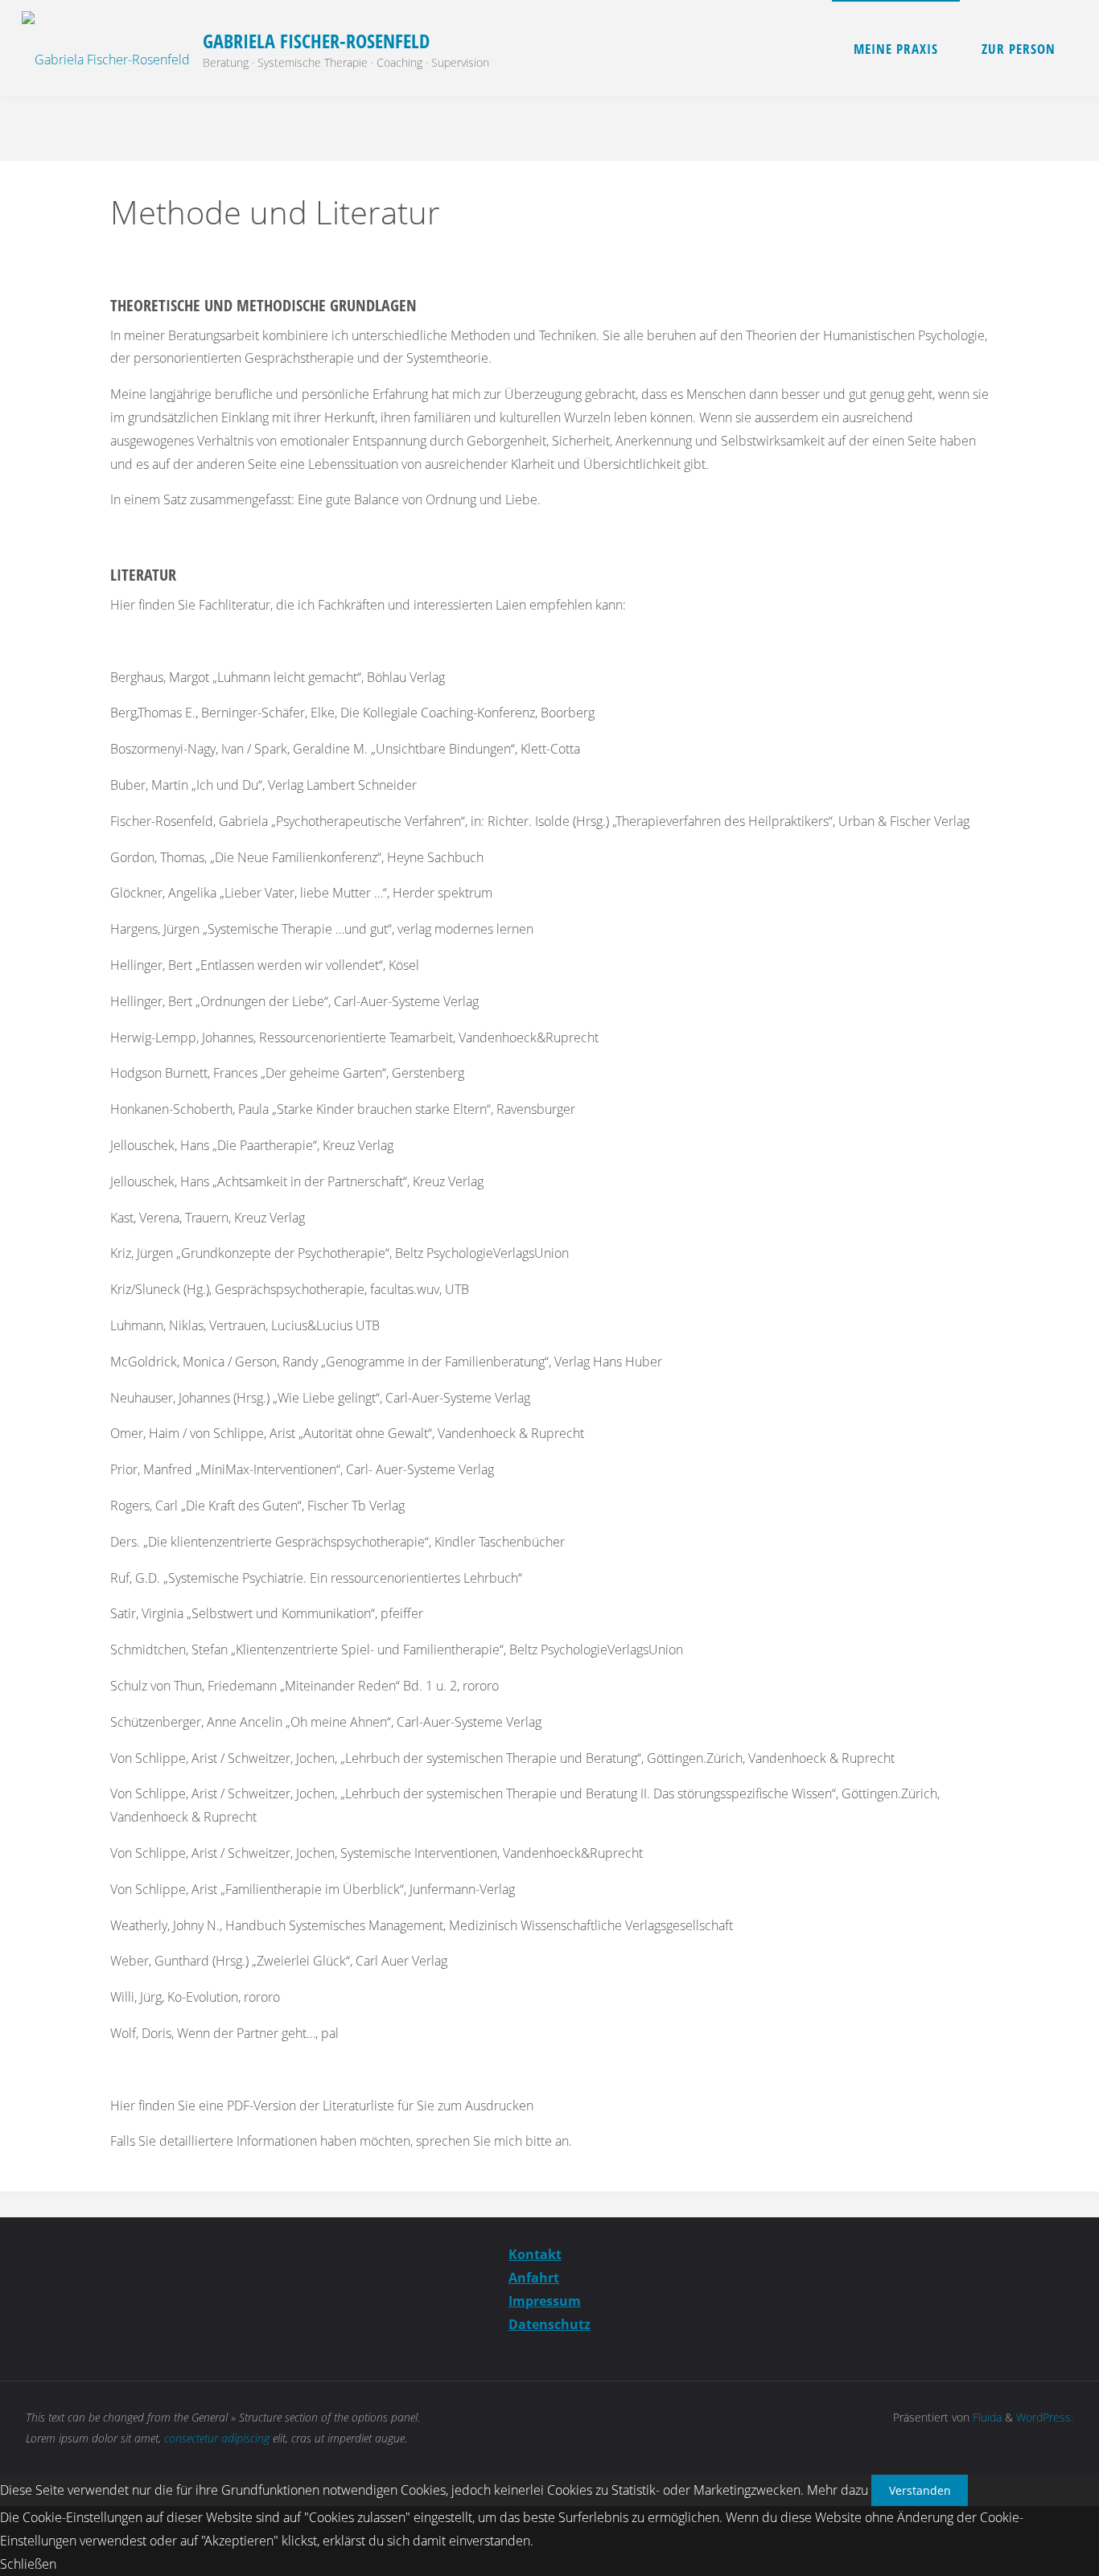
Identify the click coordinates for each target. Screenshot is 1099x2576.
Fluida (986, 2417)
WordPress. (1045, 2417)
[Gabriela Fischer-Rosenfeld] (106, 48)
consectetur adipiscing (217, 2438)
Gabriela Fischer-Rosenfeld (316, 41)
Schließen (28, 2564)
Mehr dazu (838, 2490)
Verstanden (920, 2490)
